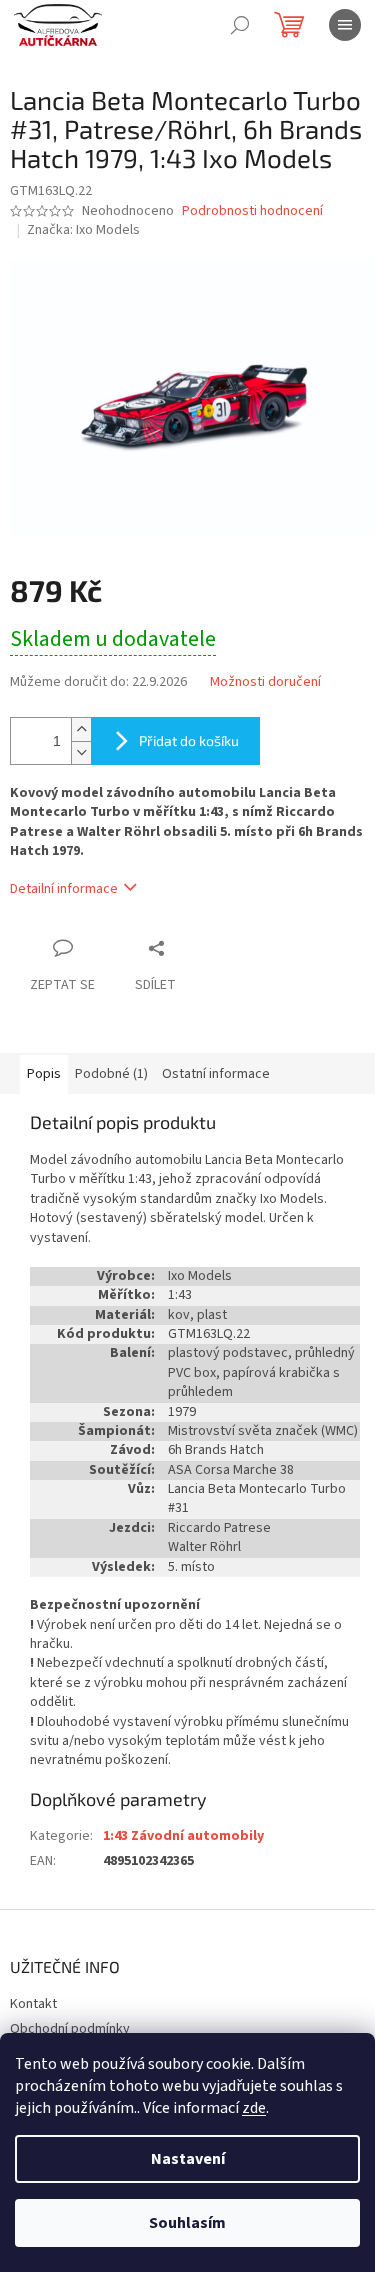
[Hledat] (240, 25)
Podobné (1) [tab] (111, 1074)
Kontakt (33, 2004)
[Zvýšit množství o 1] (81, 729)
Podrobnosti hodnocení (252, 211)
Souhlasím (187, 2223)
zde (254, 2108)
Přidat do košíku (189, 740)
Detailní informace (64, 889)
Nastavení (188, 2159)
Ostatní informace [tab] (216, 1074)
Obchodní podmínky (70, 2029)
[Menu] (345, 25)
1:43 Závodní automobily (183, 1836)
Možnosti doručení (265, 682)
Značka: (83, 230)
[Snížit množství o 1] (81, 752)
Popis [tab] (44, 1074)
